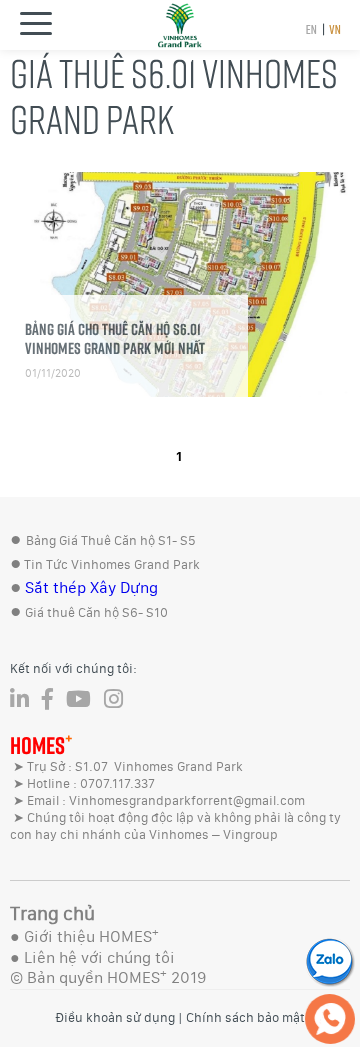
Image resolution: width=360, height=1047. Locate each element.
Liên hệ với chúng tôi (99, 957)
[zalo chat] (330, 960)
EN (310, 29)
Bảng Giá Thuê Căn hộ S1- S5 (111, 540)
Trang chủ (52, 913)
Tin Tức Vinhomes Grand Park (112, 564)
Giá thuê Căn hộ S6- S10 (96, 612)
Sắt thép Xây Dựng (91, 587)
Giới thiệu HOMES (91, 936)
